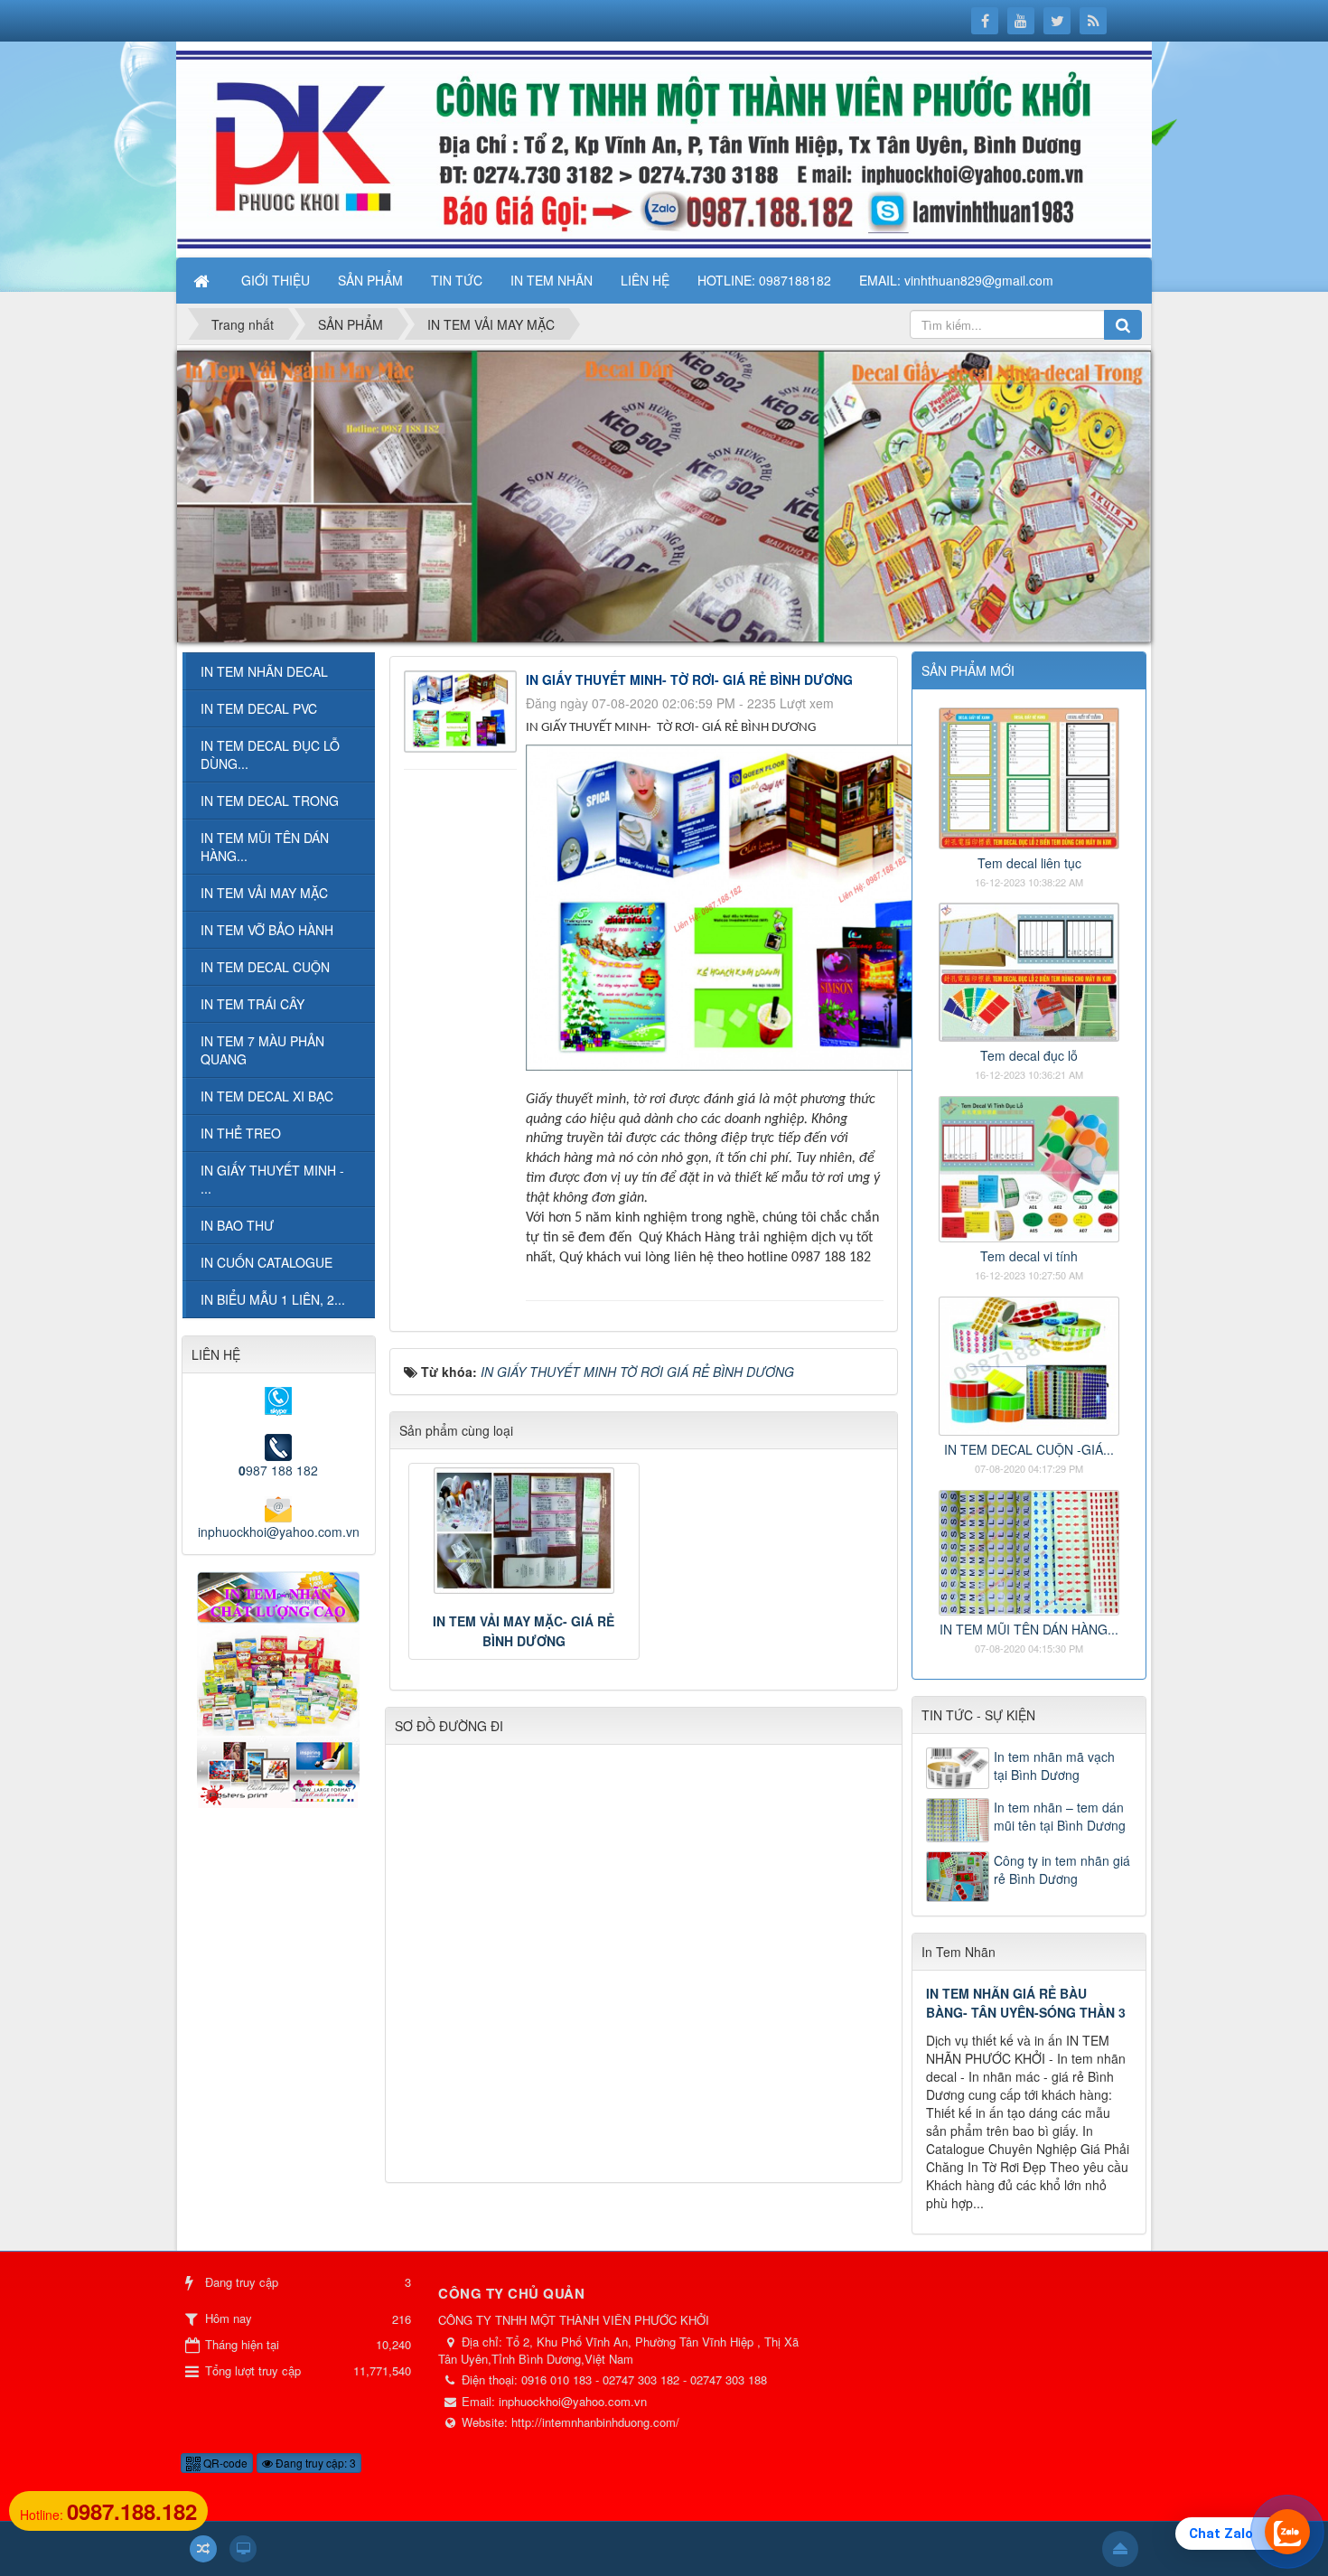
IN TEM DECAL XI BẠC (267, 1096)
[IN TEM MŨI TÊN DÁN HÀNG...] (1029, 1550)
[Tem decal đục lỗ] (1029, 970)
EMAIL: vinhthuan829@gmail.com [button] (956, 280)
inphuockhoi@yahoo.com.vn (279, 1532)
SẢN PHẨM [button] (370, 280)
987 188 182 (278, 1470)
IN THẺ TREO (241, 1133)
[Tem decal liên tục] (1029, 776)
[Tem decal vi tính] (1029, 1167)
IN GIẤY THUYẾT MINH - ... (272, 1179)
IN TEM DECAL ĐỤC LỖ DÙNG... (270, 754)
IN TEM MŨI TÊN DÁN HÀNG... (1029, 1629)
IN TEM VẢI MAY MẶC (264, 893)
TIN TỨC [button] (457, 280)
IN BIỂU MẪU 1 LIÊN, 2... (273, 1299)
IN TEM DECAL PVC (259, 708)
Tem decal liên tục (1029, 863)
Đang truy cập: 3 (314, 2463)
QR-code (224, 2463)
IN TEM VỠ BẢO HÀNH (267, 930)
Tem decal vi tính (1029, 1256)
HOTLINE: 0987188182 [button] (764, 280)
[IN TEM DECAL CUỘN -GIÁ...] (1029, 1364)
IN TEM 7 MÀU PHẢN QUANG (262, 1050)
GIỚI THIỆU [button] (276, 280)
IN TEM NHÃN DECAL (264, 671)
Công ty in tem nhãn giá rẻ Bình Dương (1062, 1869)
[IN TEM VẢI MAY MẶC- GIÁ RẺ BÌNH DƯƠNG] (524, 1531)
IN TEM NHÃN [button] (552, 280)
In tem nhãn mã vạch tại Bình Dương (1054, 1766)
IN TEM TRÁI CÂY (253, 1004)
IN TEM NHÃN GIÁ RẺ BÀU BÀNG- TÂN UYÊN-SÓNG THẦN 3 (1026, 2003)
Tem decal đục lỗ (1029, 1055)
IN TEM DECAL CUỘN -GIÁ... (1029, 1449)
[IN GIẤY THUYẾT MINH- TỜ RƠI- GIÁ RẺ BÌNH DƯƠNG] (460, 709)
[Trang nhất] (203, 280)
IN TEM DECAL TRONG (270, 801)
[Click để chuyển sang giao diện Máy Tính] (243, 2549)
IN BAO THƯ (237, 1225)
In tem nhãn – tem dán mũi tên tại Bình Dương (1060, 1816)
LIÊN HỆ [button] (645, 280)
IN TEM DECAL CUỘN (265, 967)
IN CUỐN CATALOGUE (267, 1262)
